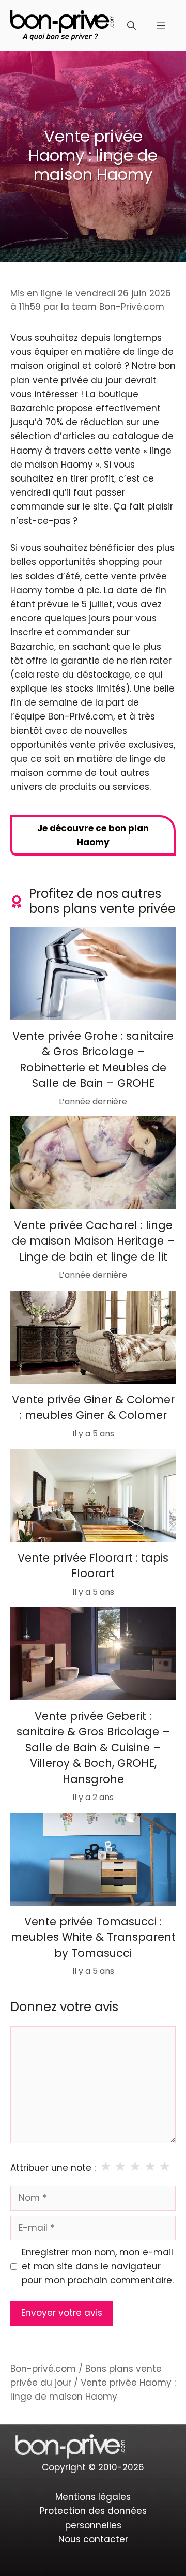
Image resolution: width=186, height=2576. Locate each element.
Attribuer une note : (53, 2168)
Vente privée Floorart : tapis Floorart (93, 1566)
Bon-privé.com (43, 2369)
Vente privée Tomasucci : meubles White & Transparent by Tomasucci (93, 1937)
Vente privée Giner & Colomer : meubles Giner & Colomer (93, 1407)
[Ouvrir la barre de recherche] (131, 26)
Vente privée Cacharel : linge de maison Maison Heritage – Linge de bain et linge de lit (93, 1241)
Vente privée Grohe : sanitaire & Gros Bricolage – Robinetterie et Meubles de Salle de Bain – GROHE (93, 1059)
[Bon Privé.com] (62, 25)
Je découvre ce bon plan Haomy (93, 835)
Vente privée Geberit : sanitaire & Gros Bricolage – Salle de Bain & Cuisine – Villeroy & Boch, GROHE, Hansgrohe (93, 1748)
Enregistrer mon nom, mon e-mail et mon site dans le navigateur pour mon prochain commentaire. (98, 2266)
